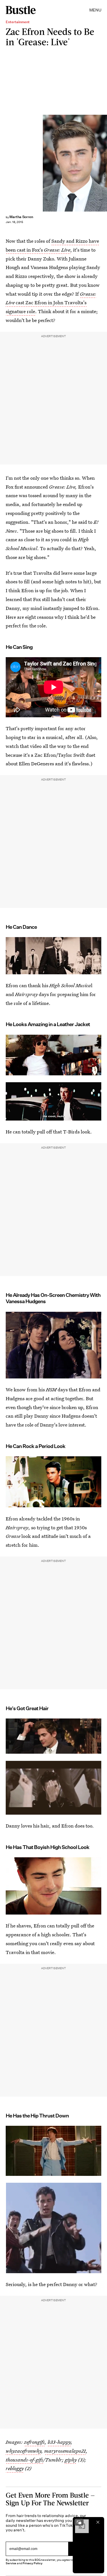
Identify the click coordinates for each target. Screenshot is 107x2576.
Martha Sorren (21, 217)
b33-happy (59, 2442)
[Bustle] (21, 10)
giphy (71, 2460)
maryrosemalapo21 (65, 2451)
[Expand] (79, 2522)
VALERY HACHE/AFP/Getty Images (105, 163)
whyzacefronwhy (24, 2451)
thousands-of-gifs (24, 2460)
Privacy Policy (33, 2563)
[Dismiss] (98, 2522)
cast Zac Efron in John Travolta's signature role (51, 303)
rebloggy (15, 2468)
